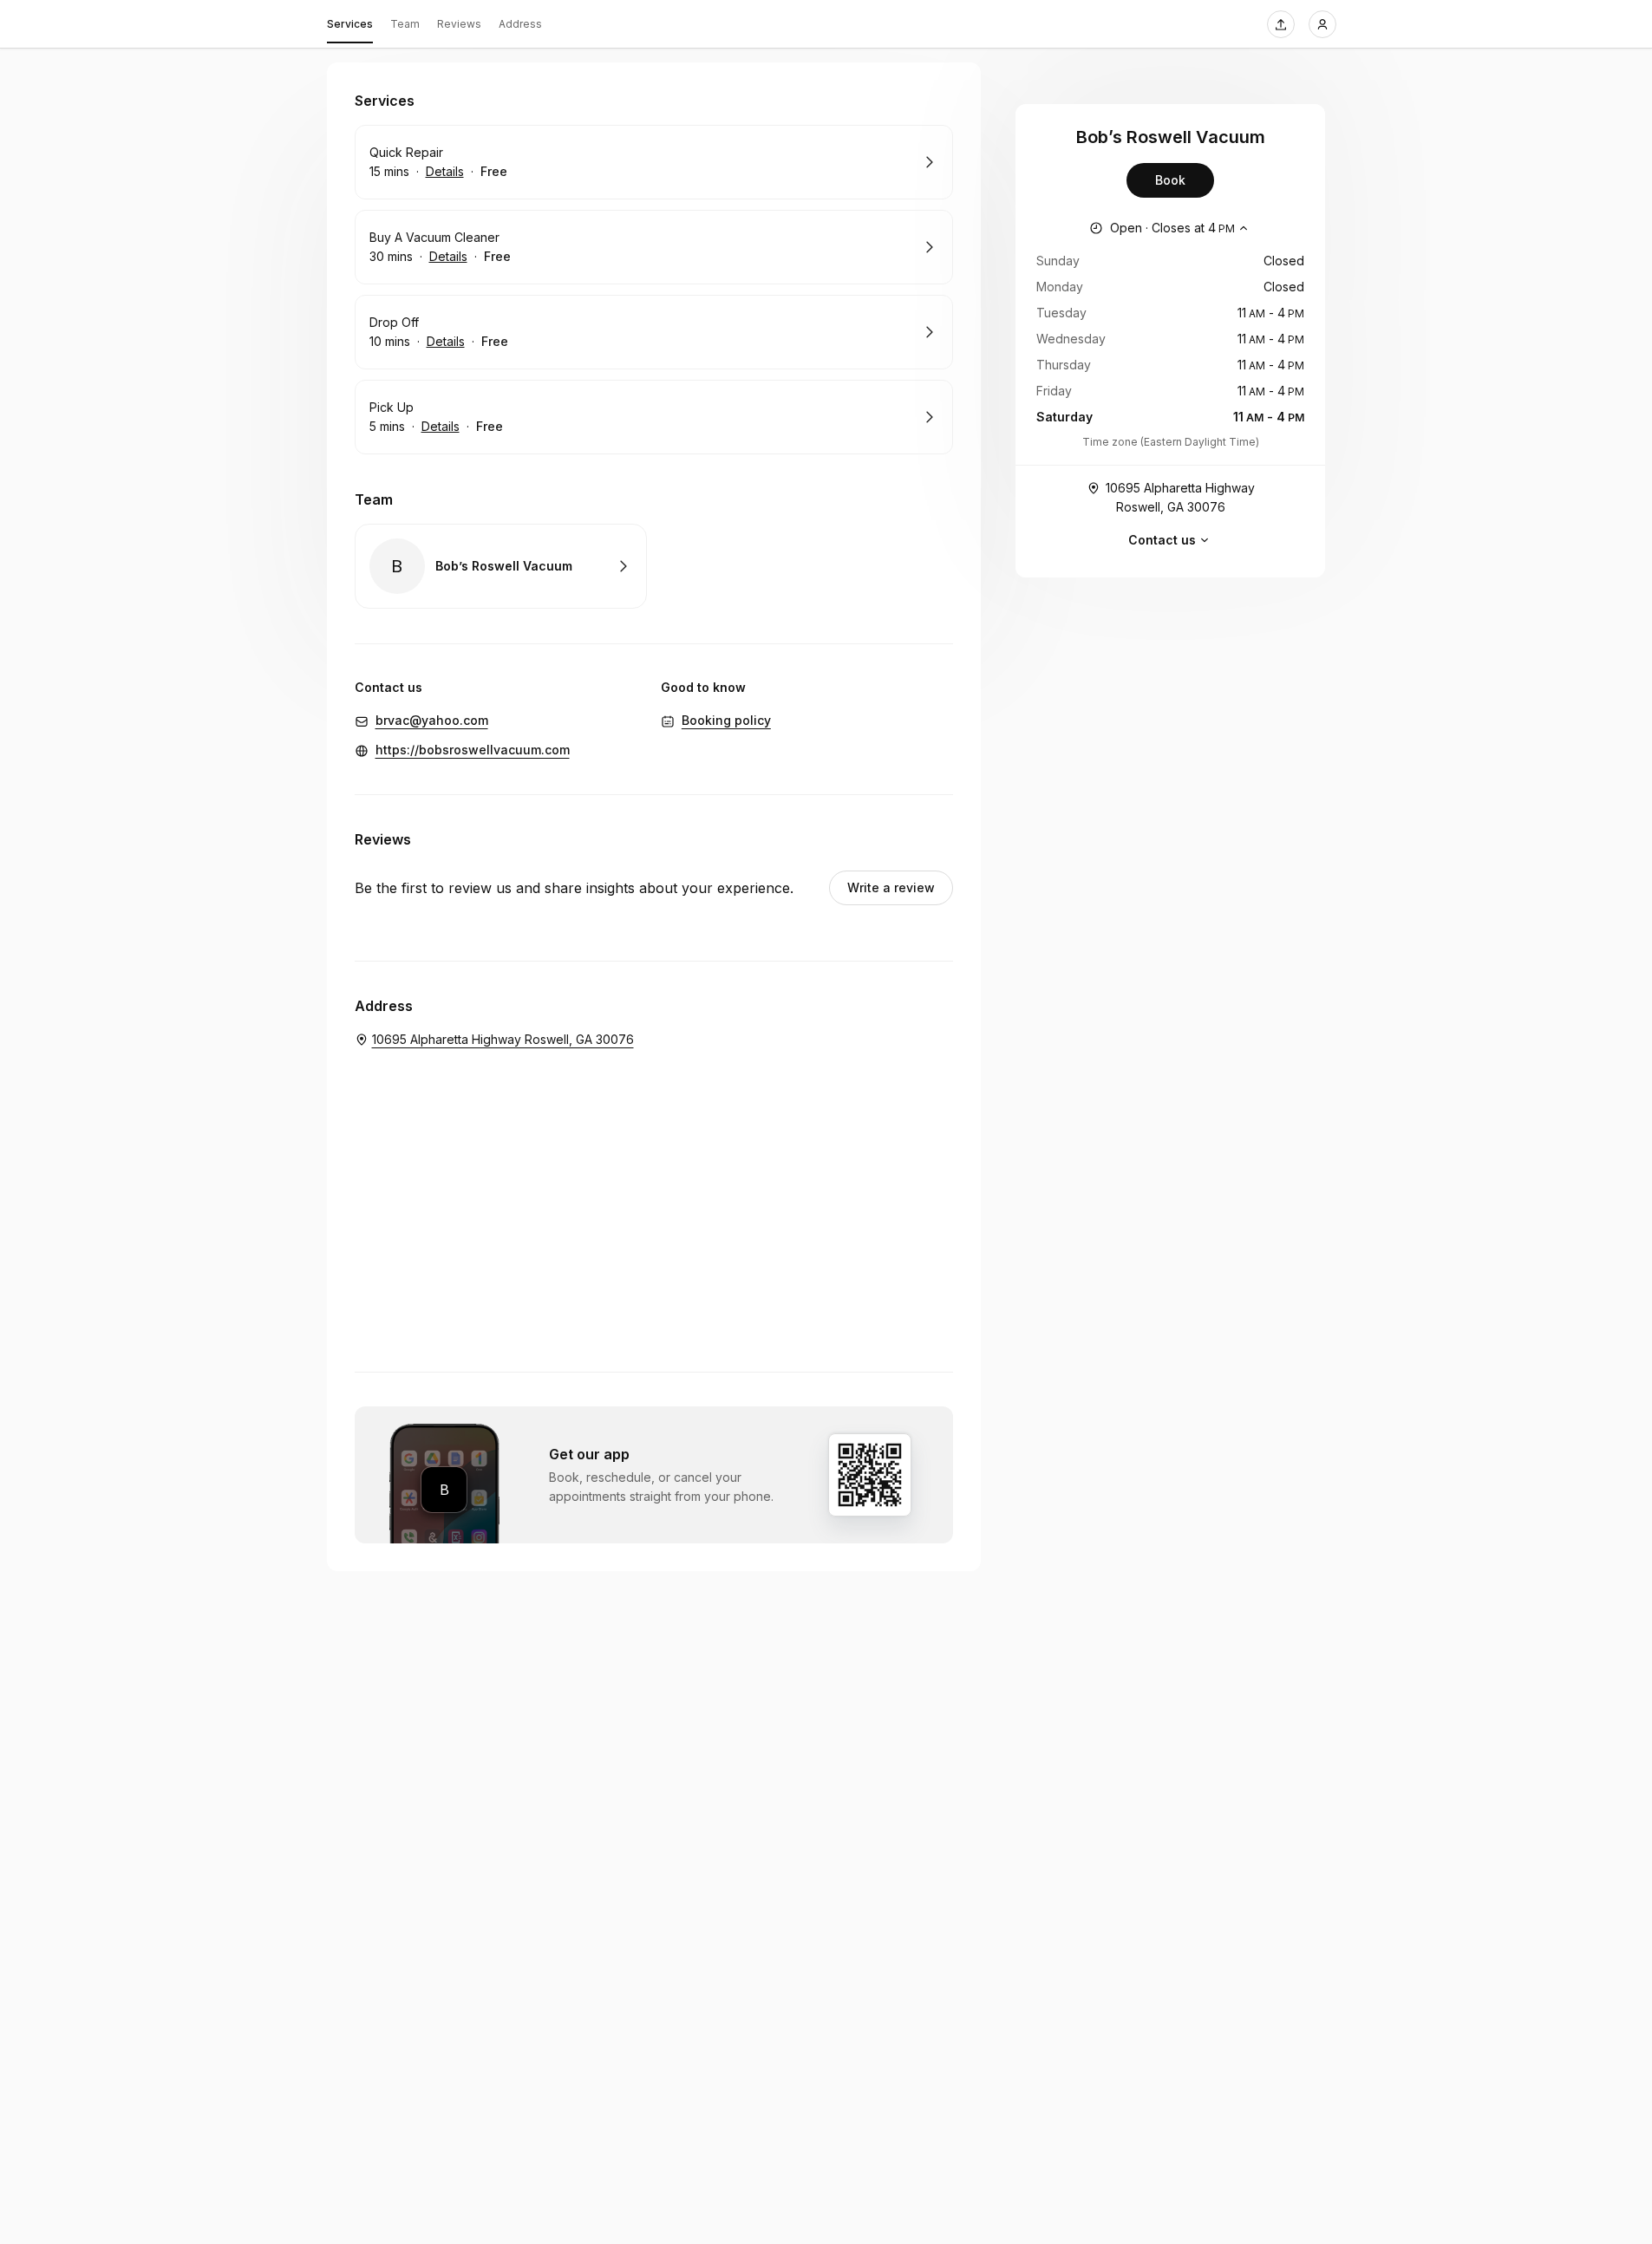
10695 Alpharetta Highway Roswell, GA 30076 (1180, 497)
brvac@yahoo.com (432, 720)
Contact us (1162, 540)
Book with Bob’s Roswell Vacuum (501, 566)
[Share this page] (1281, 24)
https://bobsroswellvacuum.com (473, 750)
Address (520, 24)
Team (405, 24)
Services (350, 24)
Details (445, 171)
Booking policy (726, 720)
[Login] (1322, 24)
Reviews (459, 24)
